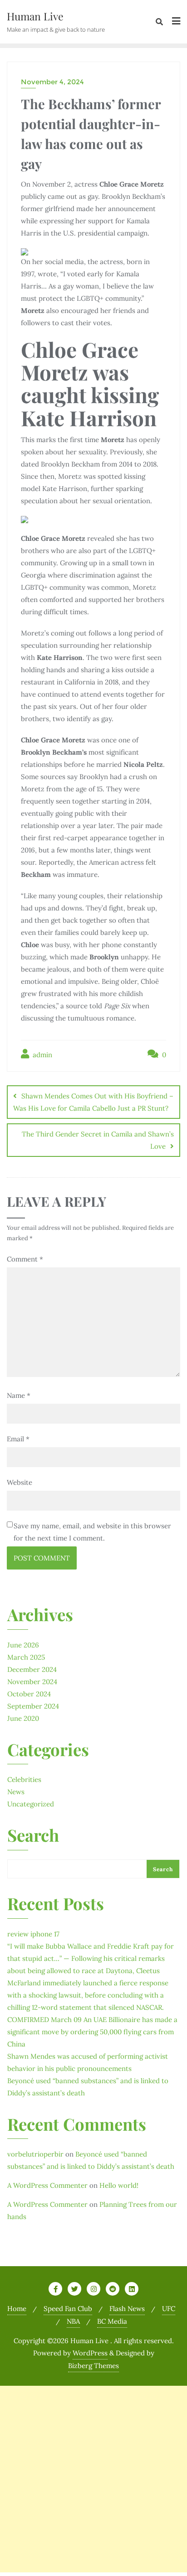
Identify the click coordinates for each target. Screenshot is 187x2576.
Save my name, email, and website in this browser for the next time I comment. (92, 1532)
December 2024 (32, 1669)
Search (33, 1836)
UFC (169, 2309)
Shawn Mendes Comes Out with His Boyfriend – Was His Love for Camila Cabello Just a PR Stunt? (93, 1102)
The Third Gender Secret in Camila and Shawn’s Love (98, 1140)
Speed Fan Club (68, 2309)
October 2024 (29, 1694)
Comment (25, 1259)
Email (18, 1439)
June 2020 (23, 1718)
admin (42, 1055)
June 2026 (23, 1645)
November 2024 (32, 1682)
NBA (73, 2321)
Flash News (127, 2309)
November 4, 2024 (52, 82)
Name (19, 1395)
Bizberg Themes (93, 2366)
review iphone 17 (33, 1934)
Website (20, 1482)
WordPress (90, 2353)
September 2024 (33, 1706)
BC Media (112, 2321)
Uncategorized (31, 1804)
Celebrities (24, 1779)
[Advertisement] (93, 2479)
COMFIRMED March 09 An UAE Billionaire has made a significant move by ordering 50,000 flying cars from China (92, 2032)
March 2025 (26, 1657)
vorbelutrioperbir (35, 2154)
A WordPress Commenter (47, 2185)
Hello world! (119, 2185)
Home (17, 2309)
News (16, 1792)
